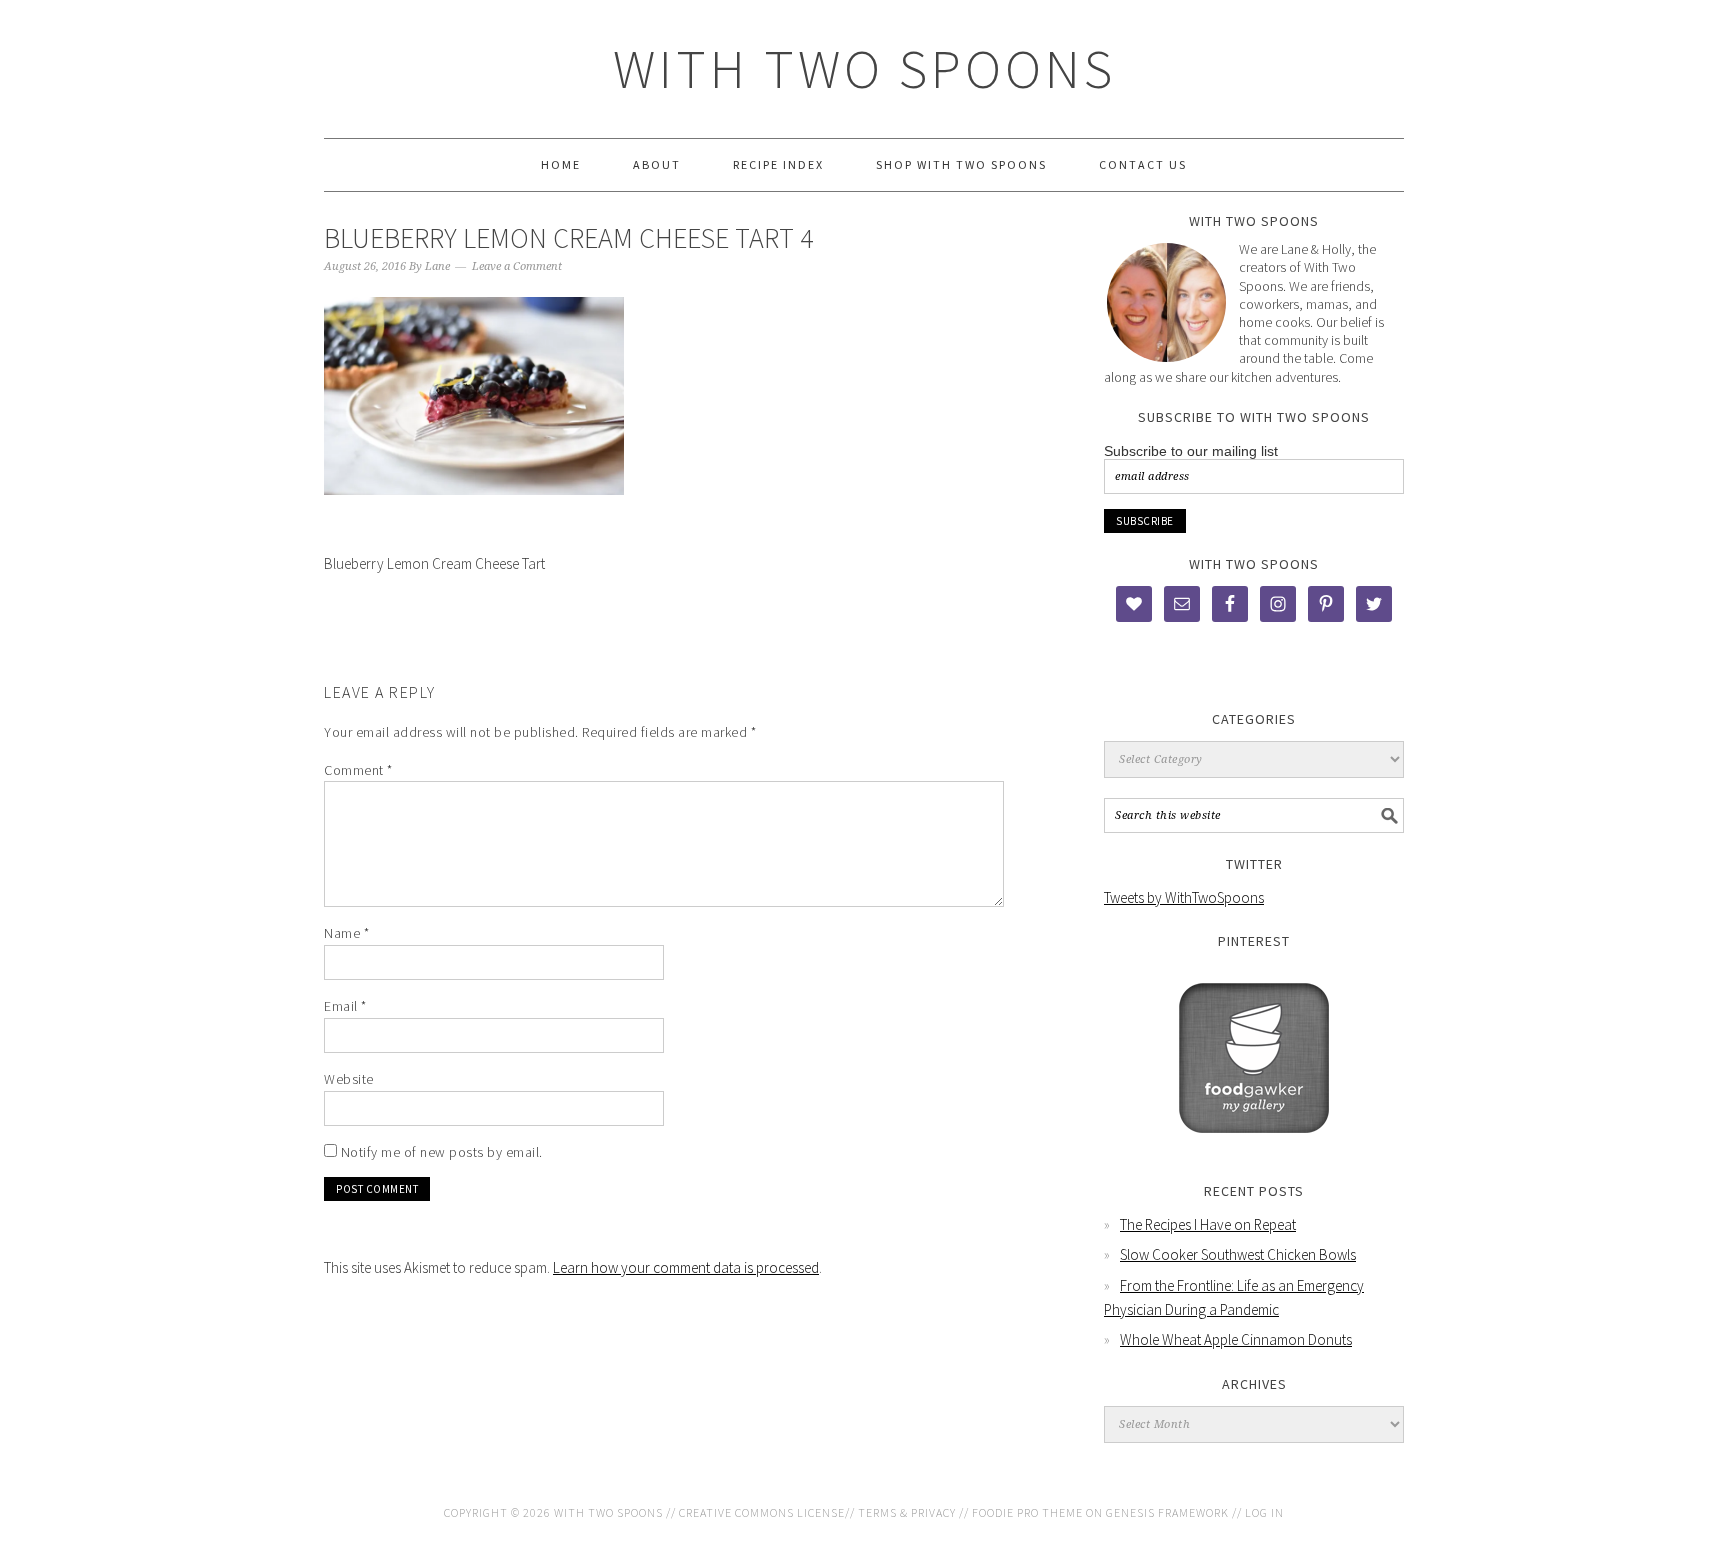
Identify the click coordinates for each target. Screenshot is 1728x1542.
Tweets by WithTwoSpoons (1184, 897)
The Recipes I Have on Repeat (1208, 1224)
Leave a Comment (517, 266)
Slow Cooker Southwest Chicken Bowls (1238, 1254)
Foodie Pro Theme (1027, 1512)
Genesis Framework (1167, 1512)
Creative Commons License (762, 1512)
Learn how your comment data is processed (686, 1267)
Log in (1264, 1512)
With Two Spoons (864, 68)
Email (345, 1006)
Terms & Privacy (907, 1512)
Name (346, 933)
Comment (358, 770)
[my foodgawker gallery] (1254, 1147)
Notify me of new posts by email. (442, 1152)
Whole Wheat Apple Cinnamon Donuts (1236, 1339)
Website (349, 1079)
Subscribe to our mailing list (1191, 451)
